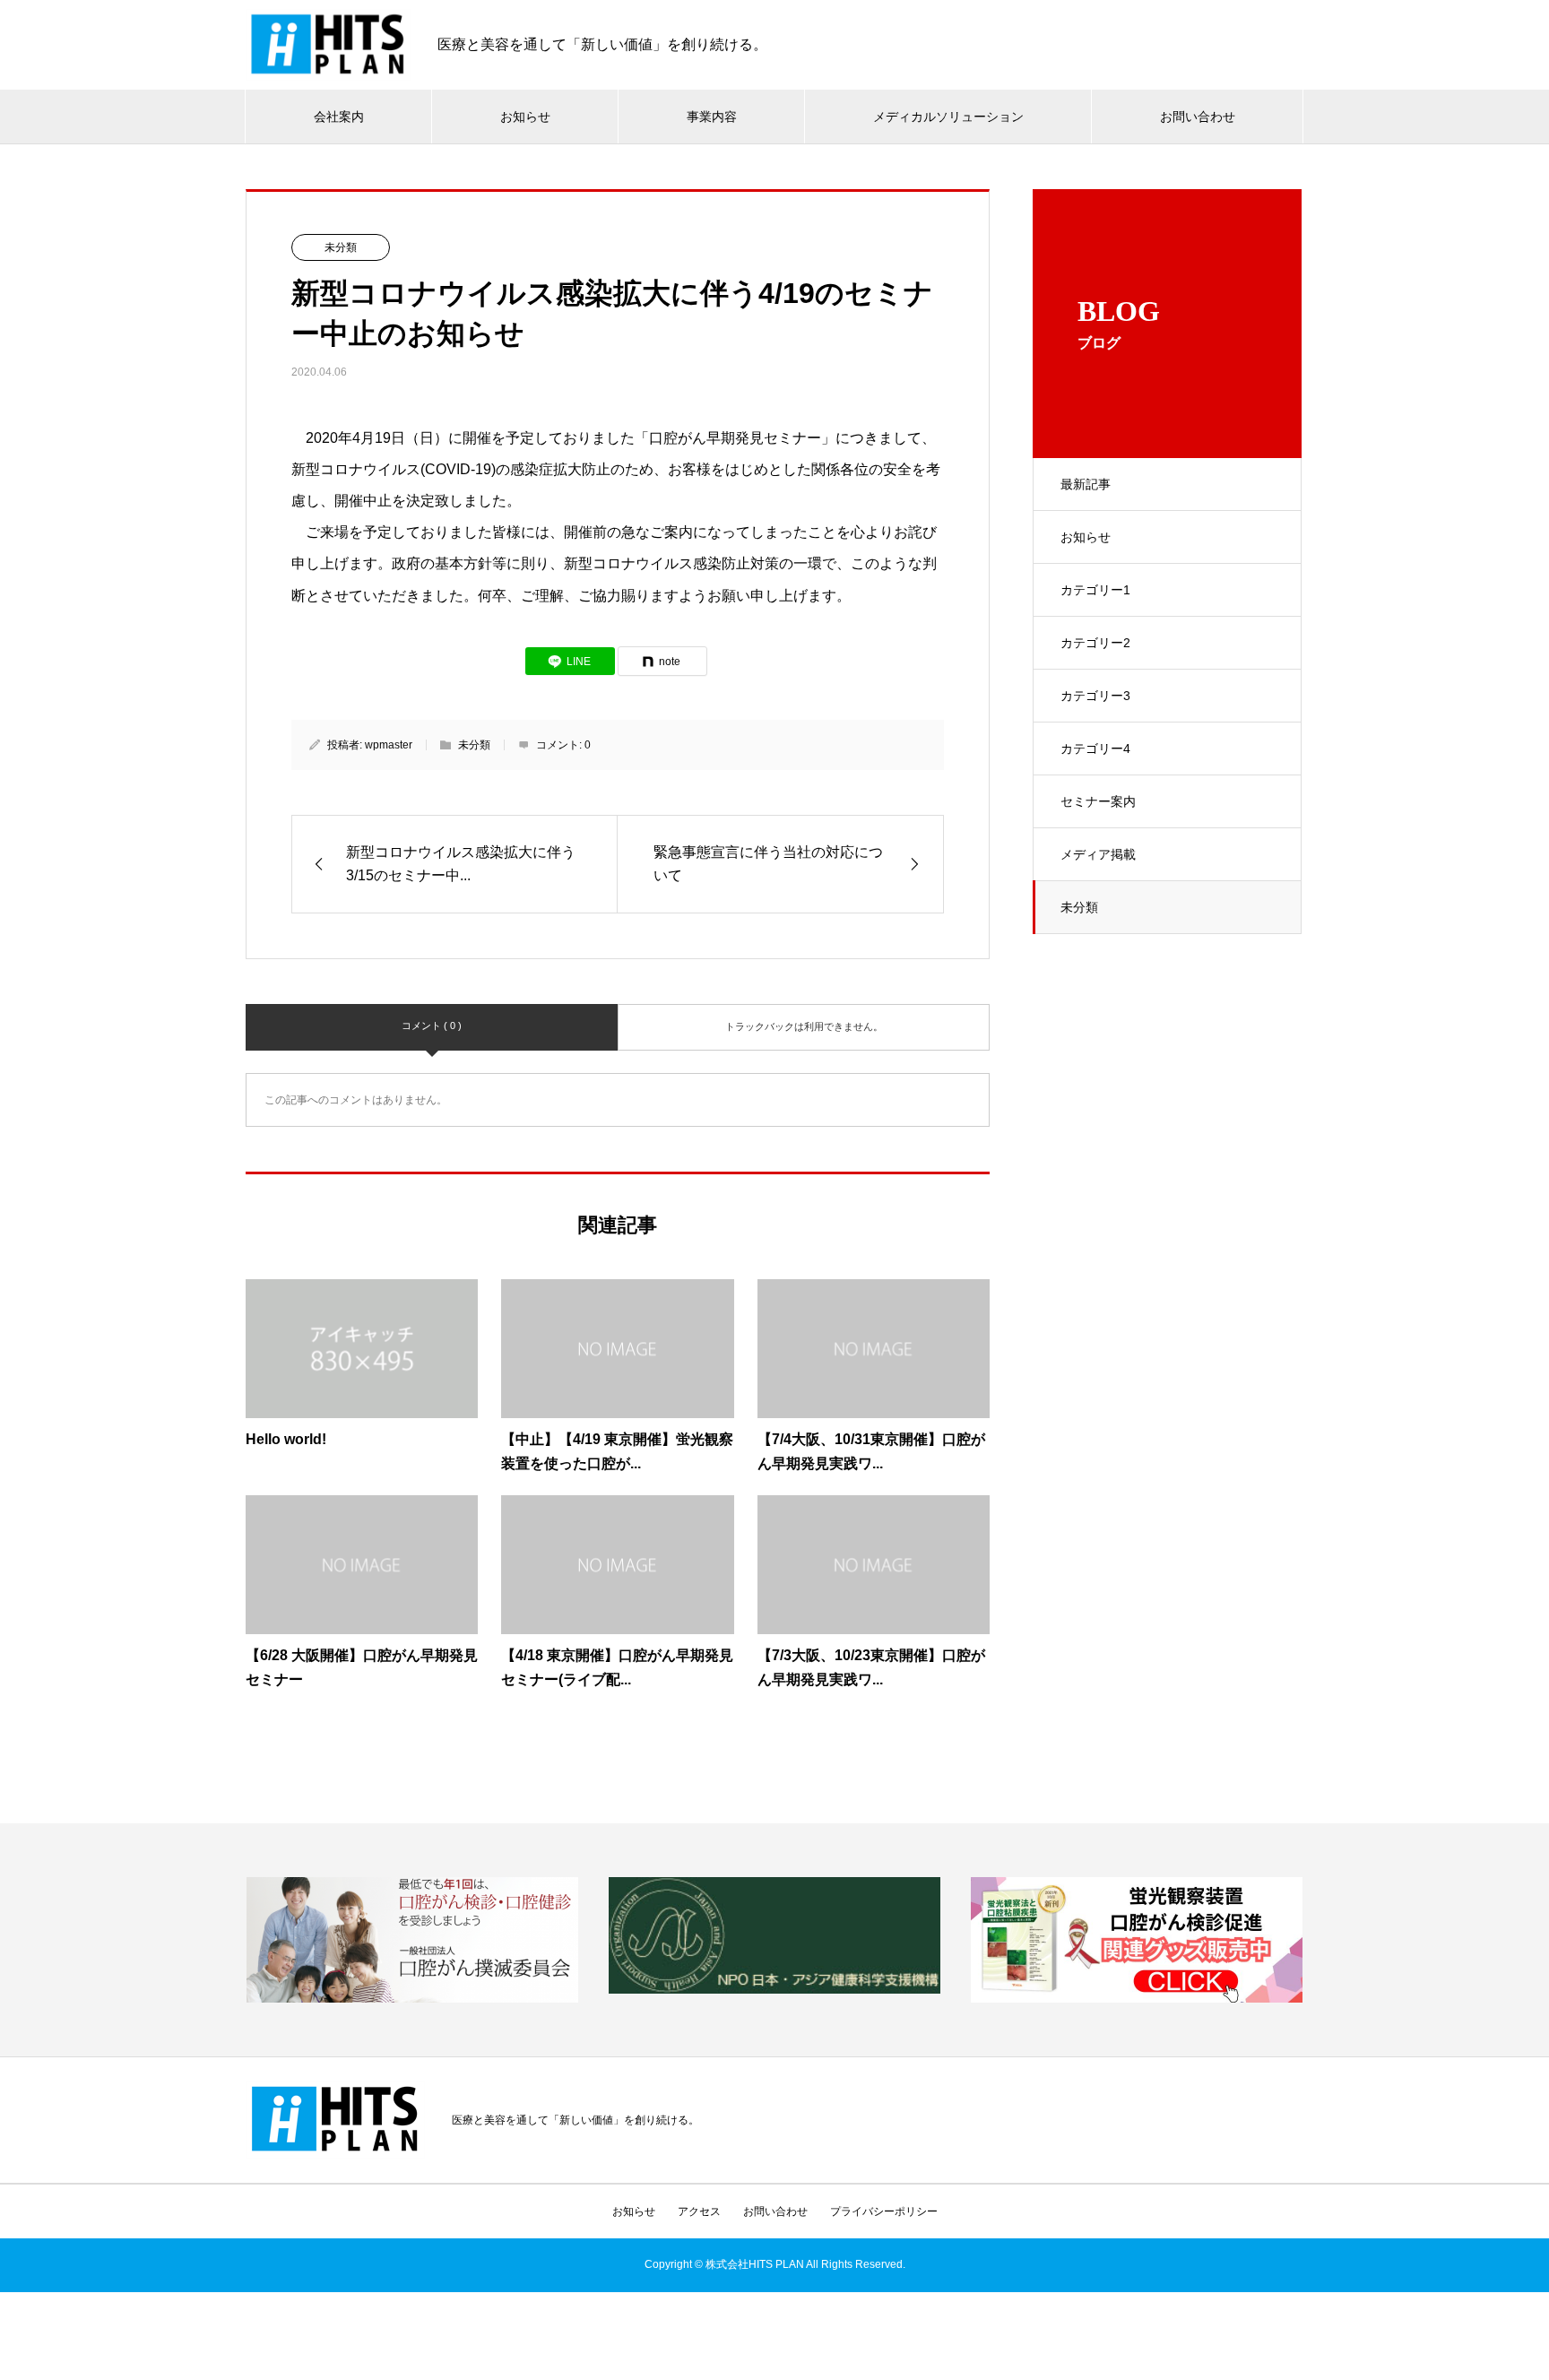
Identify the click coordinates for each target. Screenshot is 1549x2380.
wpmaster (389, 745)
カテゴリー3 (1095, 696)
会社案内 (339, 117)
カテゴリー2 (1095, 643)
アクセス (699, 2211)
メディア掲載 (1098, 854)
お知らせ (525, 117)
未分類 (1079, 907)
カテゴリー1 (1095, 590)
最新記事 (1086, 484)
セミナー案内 (1098, 801)
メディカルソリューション (948, 117)
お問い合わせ (1198, 117)
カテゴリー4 (1095, 749)
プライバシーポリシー (884, 2211)
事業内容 (712, 117)
